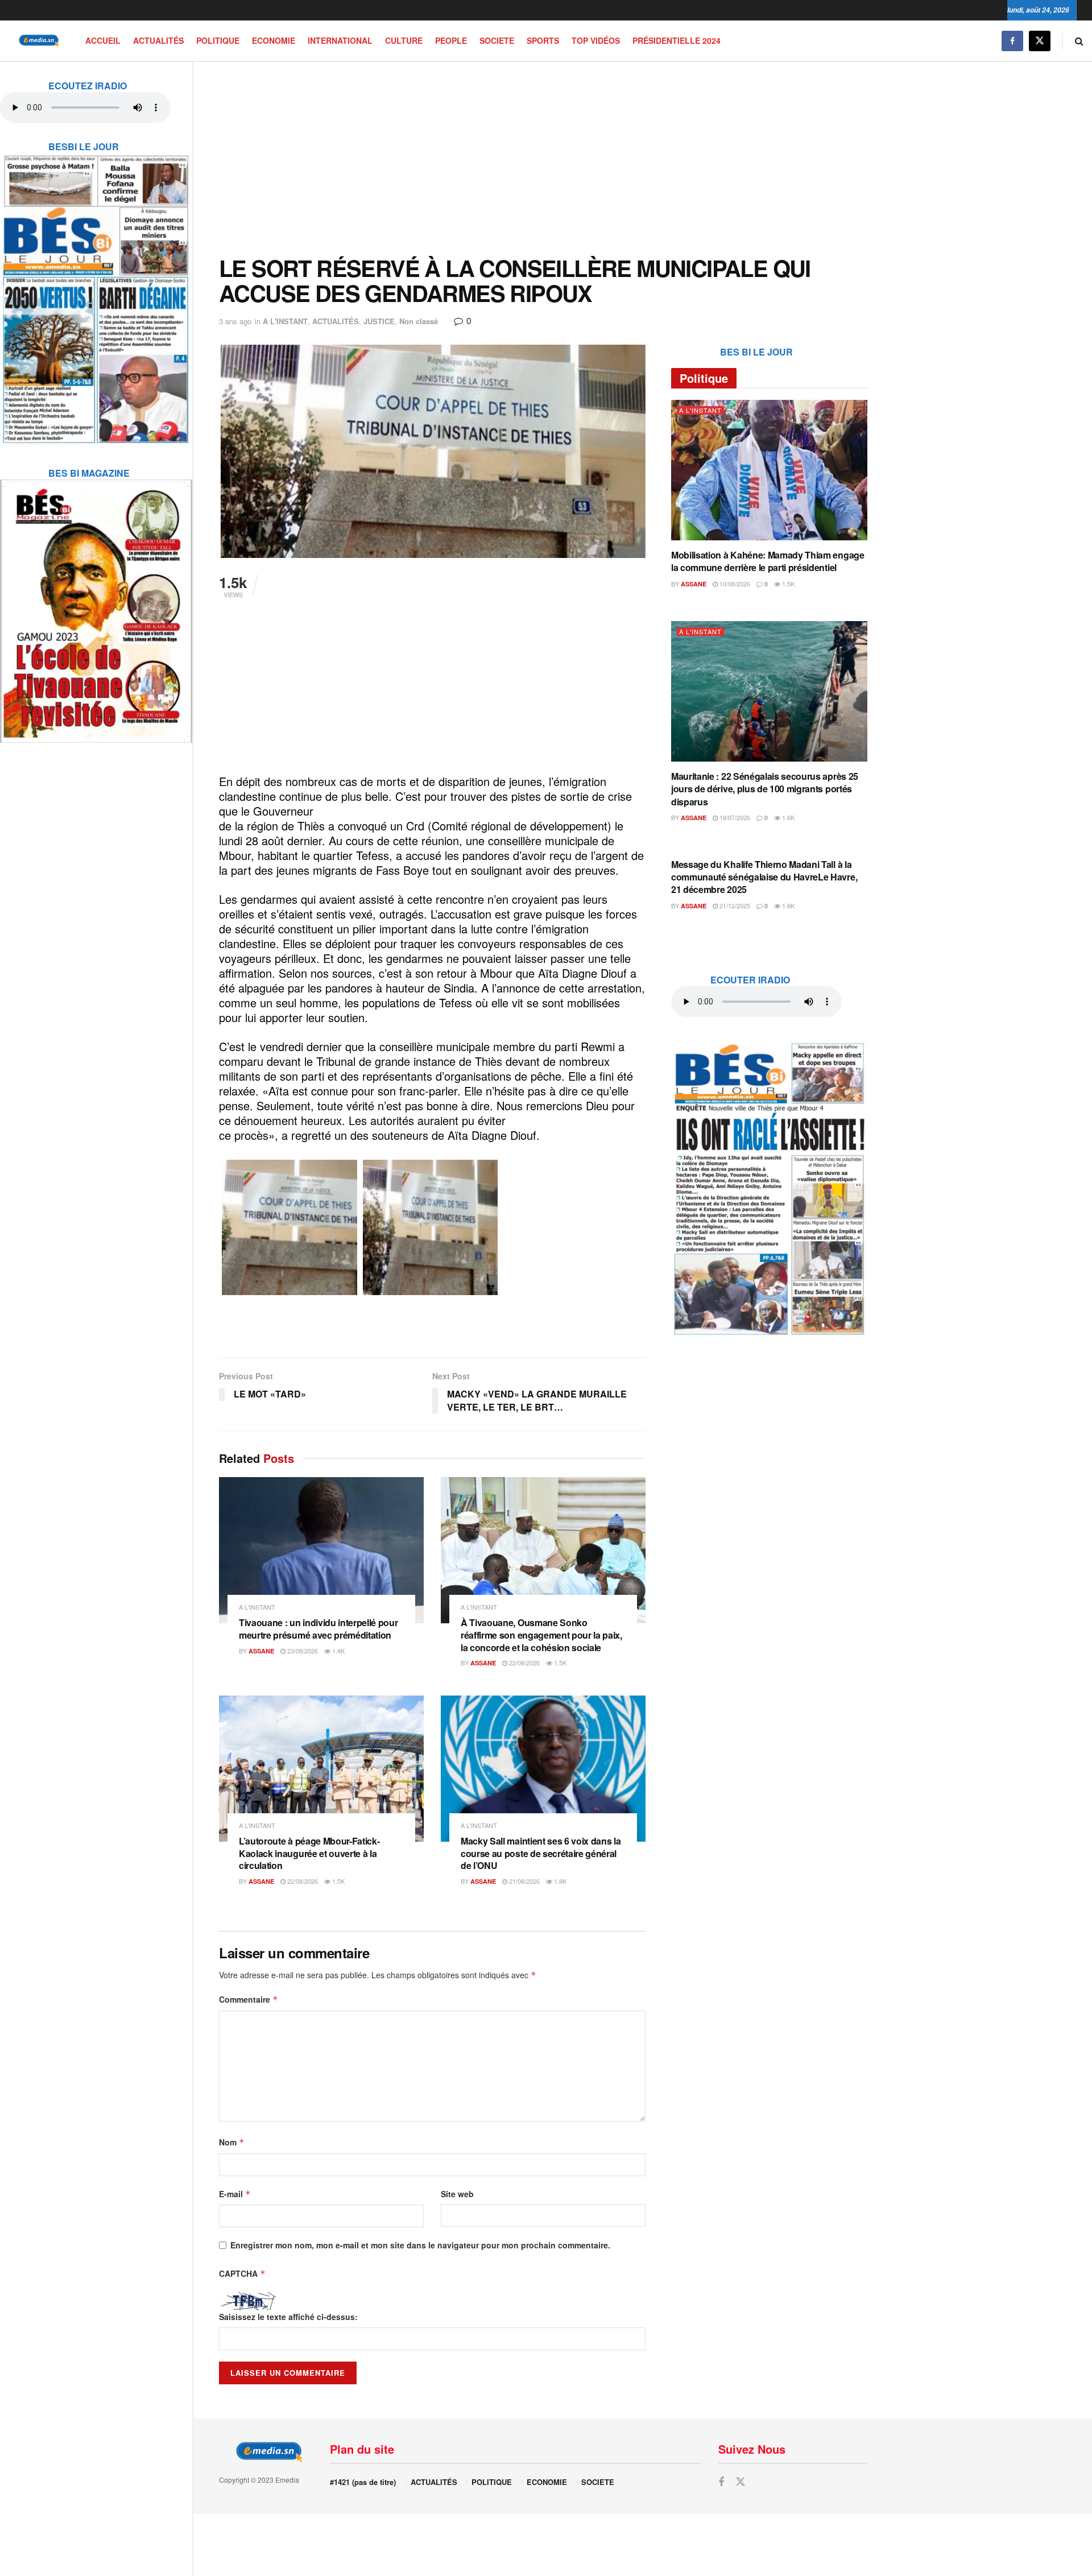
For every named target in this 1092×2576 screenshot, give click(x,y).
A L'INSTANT (285, 321)
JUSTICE (379, 321)
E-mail (235, 2194)
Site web (457, 2194)
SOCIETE (497, 40)
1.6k (787, 817)
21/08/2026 (524, 1881)
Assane (261, 1651)
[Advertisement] (543, 159)
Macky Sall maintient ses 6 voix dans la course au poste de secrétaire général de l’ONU (541, 1853)
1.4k (338, 1651)
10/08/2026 (734, 584)
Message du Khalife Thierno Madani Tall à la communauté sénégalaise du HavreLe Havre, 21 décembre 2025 (764, 877)
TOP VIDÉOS (596, 40)
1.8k (559, 1881)
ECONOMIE (274, 40)
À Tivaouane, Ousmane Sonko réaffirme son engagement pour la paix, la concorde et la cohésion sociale (541, 1635)
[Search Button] (1079, 41)
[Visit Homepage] (37, 41)
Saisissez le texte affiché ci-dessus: (288, 2317)
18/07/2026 (734, 817)
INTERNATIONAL (340, 40)
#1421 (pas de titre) (363, 2482)
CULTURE (404, 40)
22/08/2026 (524, 1663)
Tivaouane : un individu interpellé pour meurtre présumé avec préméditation (318, 1629)
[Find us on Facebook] (1012, 41)
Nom (232, 2142)
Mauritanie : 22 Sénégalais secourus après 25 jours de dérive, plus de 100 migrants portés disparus (765, 789)
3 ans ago (235, 321)
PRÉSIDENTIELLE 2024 (677, 40)
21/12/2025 (734, 905)
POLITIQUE (218, 40)
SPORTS (543, 40)
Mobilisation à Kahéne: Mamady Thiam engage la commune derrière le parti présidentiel (768, 561)
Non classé (419, 321)
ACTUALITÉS (158, 40)
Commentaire (249, 1999)
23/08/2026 (302, 1651)
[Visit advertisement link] (96, 292)
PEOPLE (451, 40)
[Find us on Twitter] (1040, 41)
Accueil (103, 40)
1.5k (559, 1663)
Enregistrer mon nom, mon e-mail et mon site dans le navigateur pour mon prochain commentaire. (420, 2245)
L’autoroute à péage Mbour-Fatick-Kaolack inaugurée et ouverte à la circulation (309, 1853)
